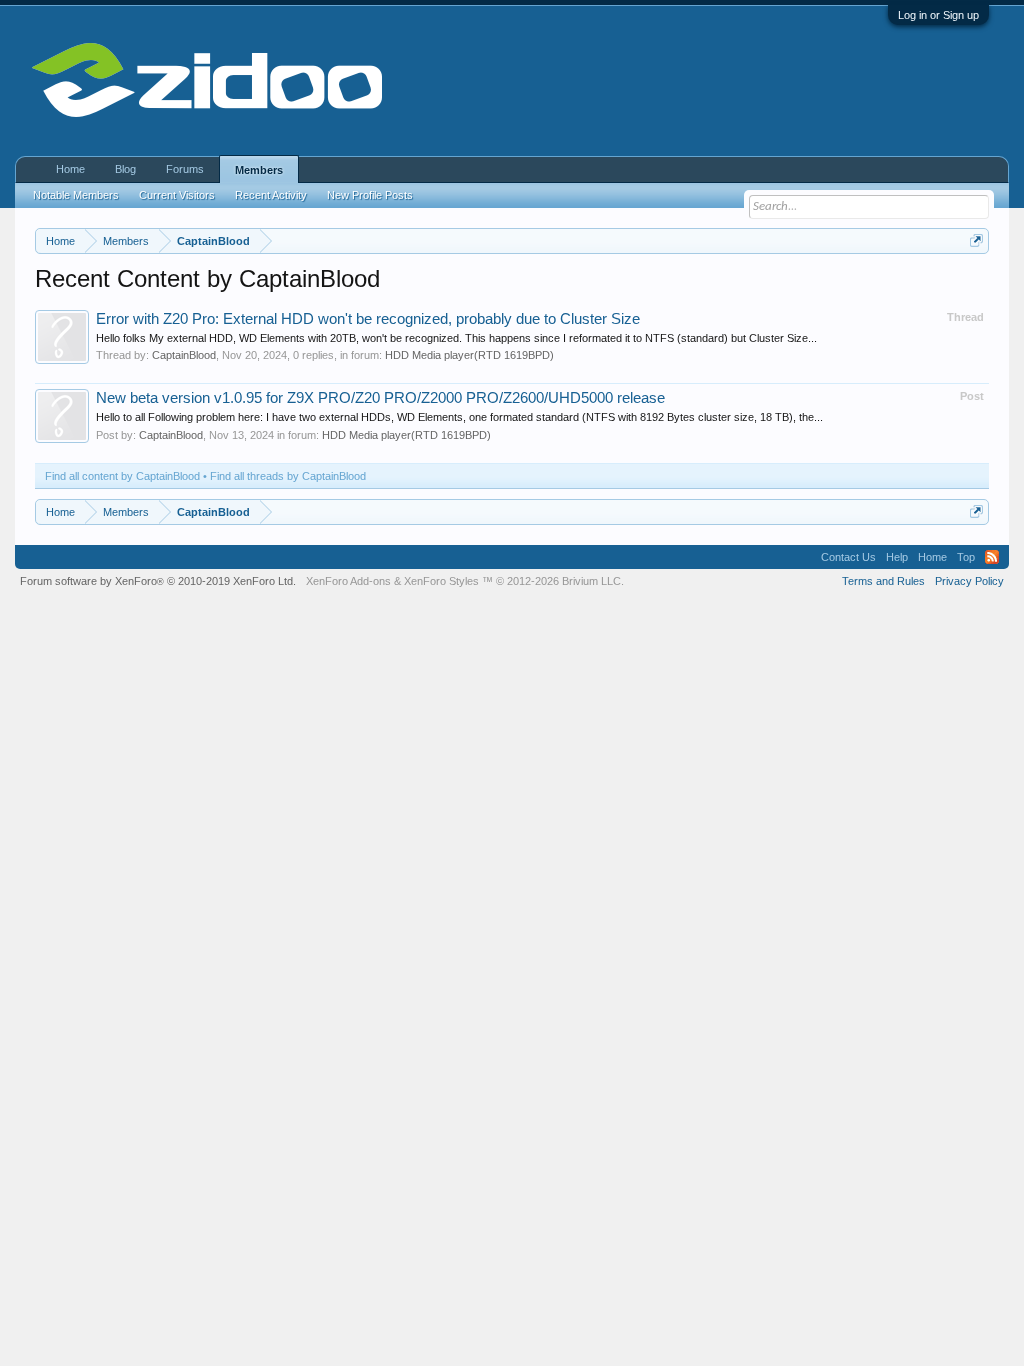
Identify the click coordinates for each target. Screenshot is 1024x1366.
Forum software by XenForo (158, 581)
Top (966, 557)
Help (897, 557)
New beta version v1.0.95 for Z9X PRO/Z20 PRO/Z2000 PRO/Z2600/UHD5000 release (380, 398)
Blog (125, 169)
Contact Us (848, 557)
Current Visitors (177, 195)
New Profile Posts (370, 195)
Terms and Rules (883, 581)
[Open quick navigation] (976, 240)
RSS (992, 557)
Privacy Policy (969, 581)
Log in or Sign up (938, 15)
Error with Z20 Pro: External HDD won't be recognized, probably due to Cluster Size (368, 319)
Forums (185, 169)
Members (259, 170)
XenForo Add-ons (348, 581)
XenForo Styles (441, 581)
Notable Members (76, 195)
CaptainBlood (184, 355)
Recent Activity (271, 195)
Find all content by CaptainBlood (122, 476)
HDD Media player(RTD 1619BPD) (469, 355)
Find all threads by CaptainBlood (288, 476)
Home (70, 169)
